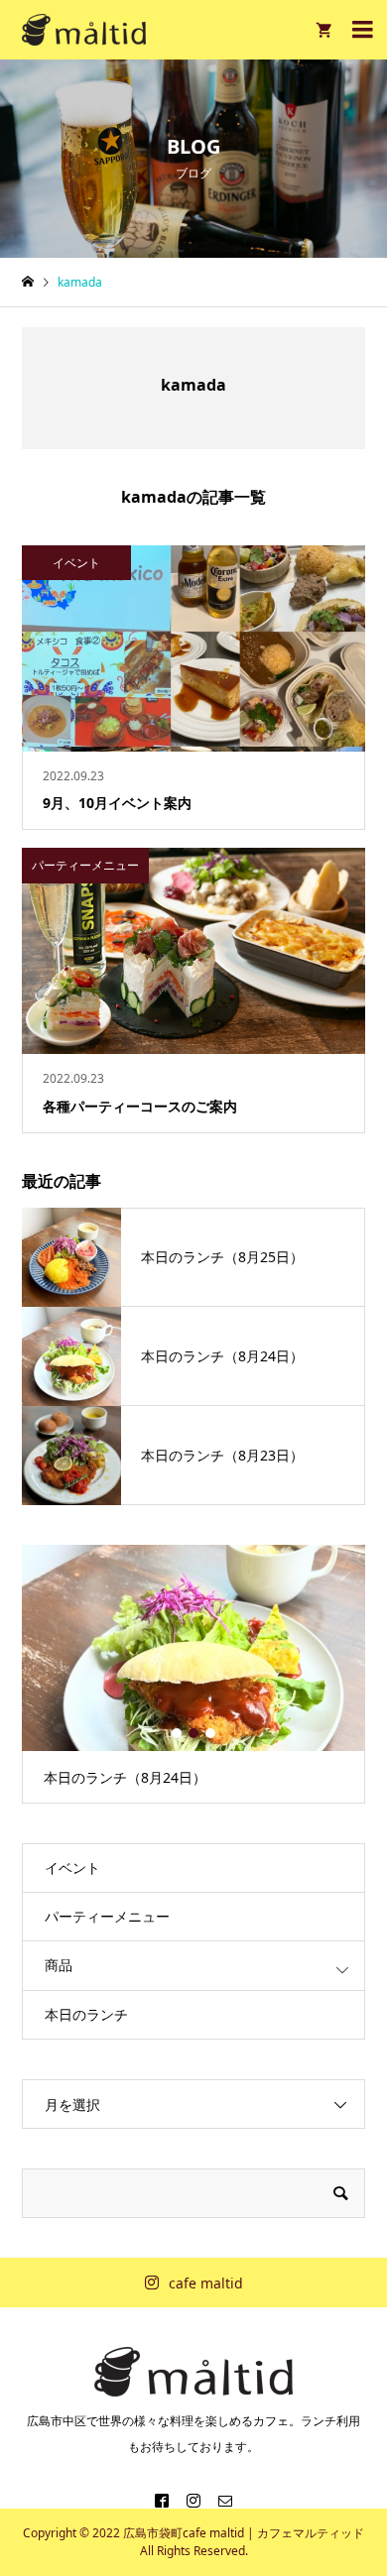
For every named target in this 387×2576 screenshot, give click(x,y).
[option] (194, 1674)
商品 (59, 1965)
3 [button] (210, 1733)
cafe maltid (206, 2283)
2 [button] (193, 1733)
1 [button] (177, 1733)
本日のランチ (86, 2014)
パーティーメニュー (107, 1916)
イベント (72, 1868)
